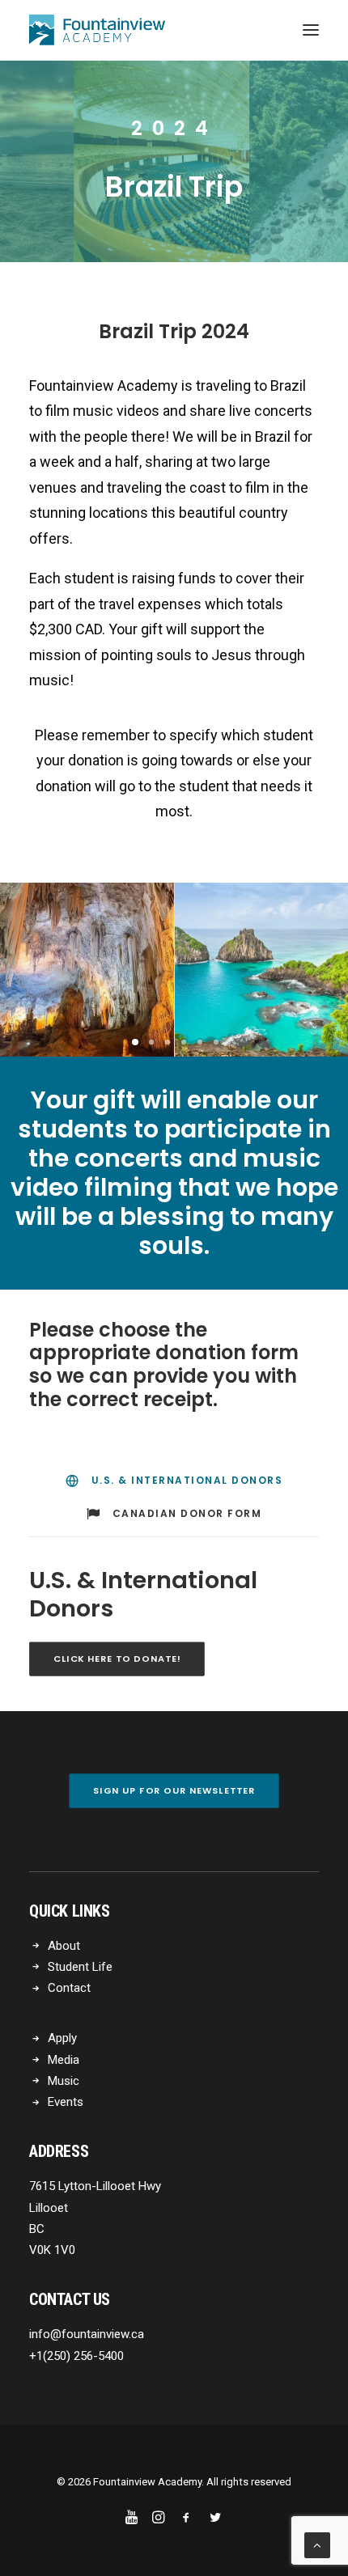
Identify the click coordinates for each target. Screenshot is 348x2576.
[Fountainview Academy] (97, 30)
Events (66, 2102)
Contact (69, 1988)
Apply (62, 2038)
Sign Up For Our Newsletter (174, 1790)
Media (64, 2060)
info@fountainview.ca (87, 2334)
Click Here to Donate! (117, 1659)
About (64, 1946)
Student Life (80, 1967)
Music (64, 2081)
